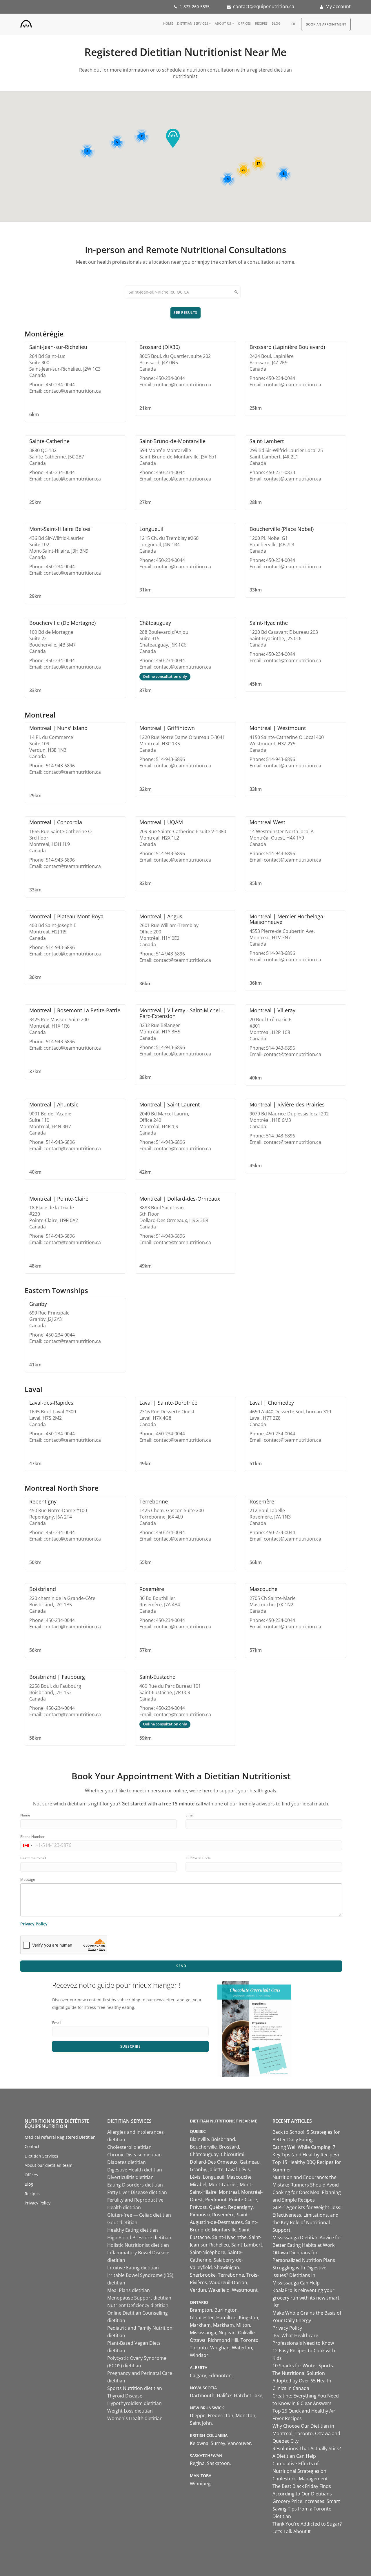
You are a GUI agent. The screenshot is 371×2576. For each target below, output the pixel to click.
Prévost (198, 2207)
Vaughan (220, 2348)
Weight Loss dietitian (130, 2411)
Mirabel (198, 2184)
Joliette (216, 2169)
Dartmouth (202, 2395)
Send (181, 1966)
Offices (244, 23)
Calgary (198, 2375)
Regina (197, 2463)
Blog (276, 23)
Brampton (201, 2310)
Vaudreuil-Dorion (228, 2282)
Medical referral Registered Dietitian (60, 2137)
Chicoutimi (233, 2154)
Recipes (261, 23)
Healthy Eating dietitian (133, 2230)
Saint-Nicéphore (208, 2252)
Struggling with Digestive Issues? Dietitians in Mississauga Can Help (299, 2275)
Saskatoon (218, 2463)
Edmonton (220, 2375)
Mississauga (203, 2333)
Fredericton (221, 2415)
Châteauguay (204, 2154)
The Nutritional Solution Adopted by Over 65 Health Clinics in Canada (302, 2381)
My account (338, 6)
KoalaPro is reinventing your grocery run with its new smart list (306, 2298)
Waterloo (242, 2348)
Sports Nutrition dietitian (135, 2388)
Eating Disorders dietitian (135, 2185)
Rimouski (200, 2215)
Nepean (227, 2333)
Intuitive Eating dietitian (133, 2268)
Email (190, 1815)
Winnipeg (200, 2484)
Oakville (246, 2333)
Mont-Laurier (223, 2184)
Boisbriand (223, 2139)
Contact (32, 2146)
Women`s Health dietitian (135, 2418)
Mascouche (239, 2177)
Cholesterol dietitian (129, 2147)
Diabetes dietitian (127, 2162)
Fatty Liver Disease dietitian (137, 2192)
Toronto (250, 2340)
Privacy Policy (34, 1924)
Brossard (229, 2147)
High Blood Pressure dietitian (139, 2238)
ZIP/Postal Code (198, 1858)
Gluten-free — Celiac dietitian (139, 2215)
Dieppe (198, 2415)
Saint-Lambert (247, 2245)
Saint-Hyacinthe (229, 2237)
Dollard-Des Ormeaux (214, 2162)
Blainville (199, 2139)
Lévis (244, 2169)
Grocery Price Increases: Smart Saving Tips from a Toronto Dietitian (306, 2509)
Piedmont (216, 2200)
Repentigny (240, 2207)
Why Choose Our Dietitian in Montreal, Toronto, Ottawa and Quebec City (306, 2433)
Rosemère (223, 2215)
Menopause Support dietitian (139, 2298)
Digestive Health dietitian (135, 2170)
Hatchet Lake (248, 2395)
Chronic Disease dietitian (134, 2155)
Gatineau (250, 2162)
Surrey (218, 2443)
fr (293, 24)
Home (168, 23)
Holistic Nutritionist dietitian (138, 2245)
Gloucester (202, 2318)
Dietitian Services (193, 23)
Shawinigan (227, 2267)
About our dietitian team (49, 2165)
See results (185, 313)
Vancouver (239, 2443)
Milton (243, 2325)
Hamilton (226, 2318)
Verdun (198, 2290)
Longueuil (214, 2177)
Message (28, 1879)
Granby (198, 2169)
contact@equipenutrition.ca (264, 6)
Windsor (199, 2355)
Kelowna (199, 2443)
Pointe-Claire (243, 2200)
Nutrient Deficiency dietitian (138, 2305)
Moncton (245, 2415)
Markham (200, 2325)
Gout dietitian (122, 2222)
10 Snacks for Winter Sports (303, 2366)
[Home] (26, 23)
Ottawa (198, 2340)
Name (25, 1815)
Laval (231, 2169)
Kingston (249, 2318)
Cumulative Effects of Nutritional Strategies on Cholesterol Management (300, 2471)
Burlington (226, 2310)
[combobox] (27, 1845)
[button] (173, 138)
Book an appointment (326, 24)
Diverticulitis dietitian (130, 2177)
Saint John (201, 2423)
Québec (217, 2207)
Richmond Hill (223, 2340)
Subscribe (131, 2046)
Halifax (224, 2395)
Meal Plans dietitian (129, 2290)
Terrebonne (231, 2275)
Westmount (245, 2290)
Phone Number (32, 1837)
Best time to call (33, 1858)
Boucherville (203, 2147)
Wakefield (219, 2290)
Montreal (229, 2192)
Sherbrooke (203, 2275)
